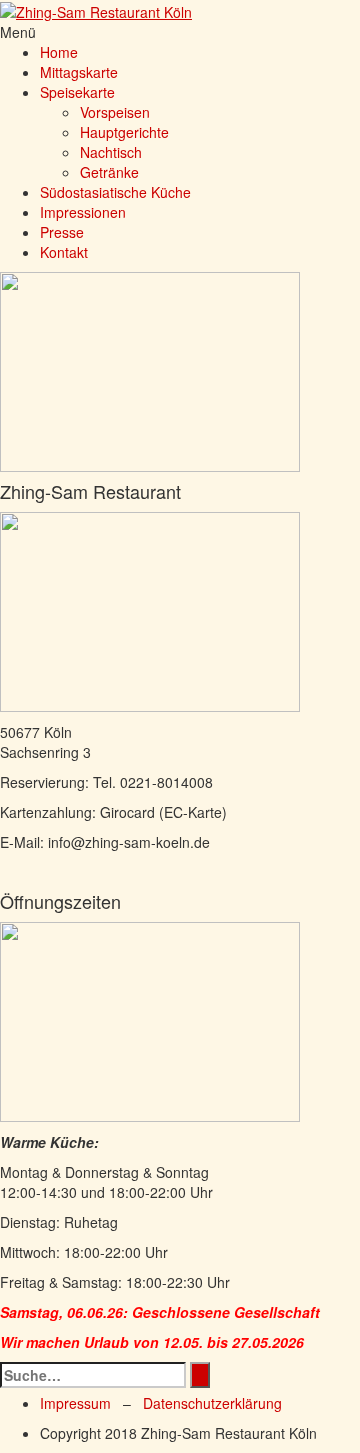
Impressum (75, 1403)
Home (59, 52)
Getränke (109, 172)
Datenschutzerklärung (212, 1403)
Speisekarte (77, 92)
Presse (62, 232)
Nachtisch (111, 152)
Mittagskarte (79, 72)
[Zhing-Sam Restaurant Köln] (96, 10)
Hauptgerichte (124, 132)
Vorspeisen (115, 112)
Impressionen (83, 212)
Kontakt (64, 252)
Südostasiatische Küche (115, 192)
